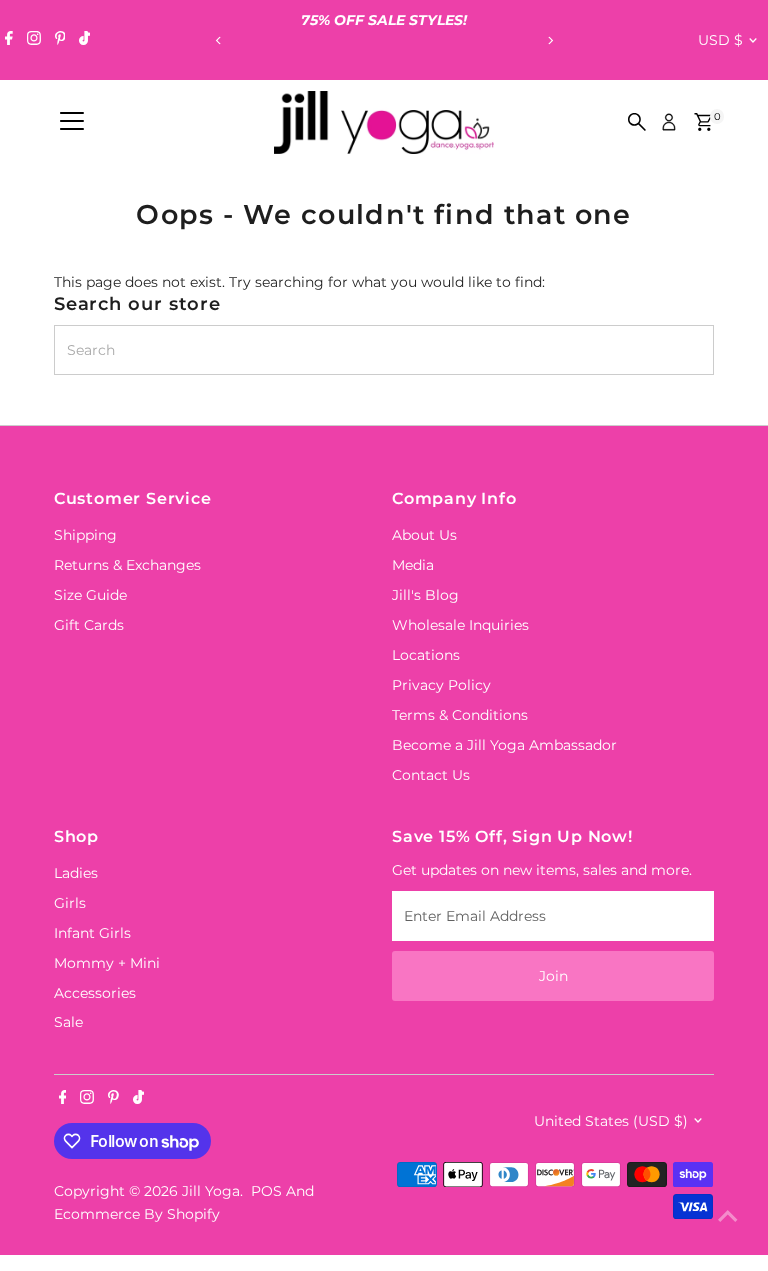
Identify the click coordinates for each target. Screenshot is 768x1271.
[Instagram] (34, 40)
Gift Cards (89, 625)
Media (413, 565)
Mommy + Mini (107, 963)
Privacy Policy (441, 685)
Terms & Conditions (460, 715)
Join (553, 976)
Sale (68, 1022)
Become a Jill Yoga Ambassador (504, 745)
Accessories (95, 993)
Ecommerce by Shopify (137, 1214)
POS (266, 1191)
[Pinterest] (60, 40)
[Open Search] (637, 122)
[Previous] (218, 40)
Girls (70, 903)
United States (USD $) (611, 1121)
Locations (426, 655)
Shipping (85, 535)
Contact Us (431, 775)
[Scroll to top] (728, 1216)
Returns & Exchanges (127, 565)
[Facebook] (9, 40)
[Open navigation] (72, 122)
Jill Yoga (211, 1191)
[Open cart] (703, 122)
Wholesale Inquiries (460, 625)
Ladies (76, 873)
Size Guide (90, 595)
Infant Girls (92, 933)
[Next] (549, 40)
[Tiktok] (84, 40)
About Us (424, 535)
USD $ (720, 40)
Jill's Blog (425, 595)
